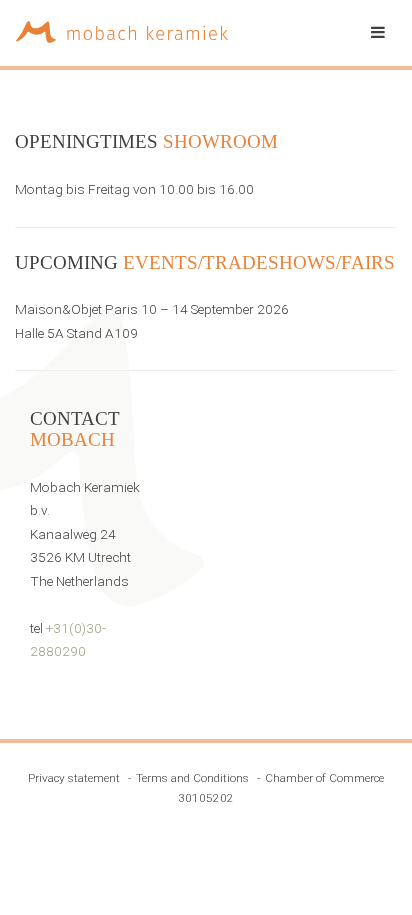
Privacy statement (74, 778)
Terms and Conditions (192, 778)
